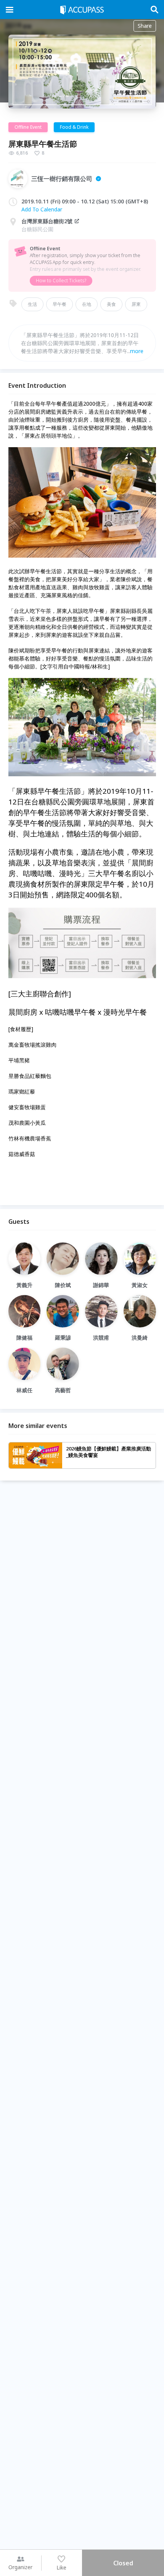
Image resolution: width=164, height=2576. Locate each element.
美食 (111, 304)
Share (145, 26)
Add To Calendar (42, 209)
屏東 (136, 304)
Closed (123, 2563)
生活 (32, 304)
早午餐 (59, 304)
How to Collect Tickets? (61, 281)
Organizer (20, 2567)
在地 (87, 304)
